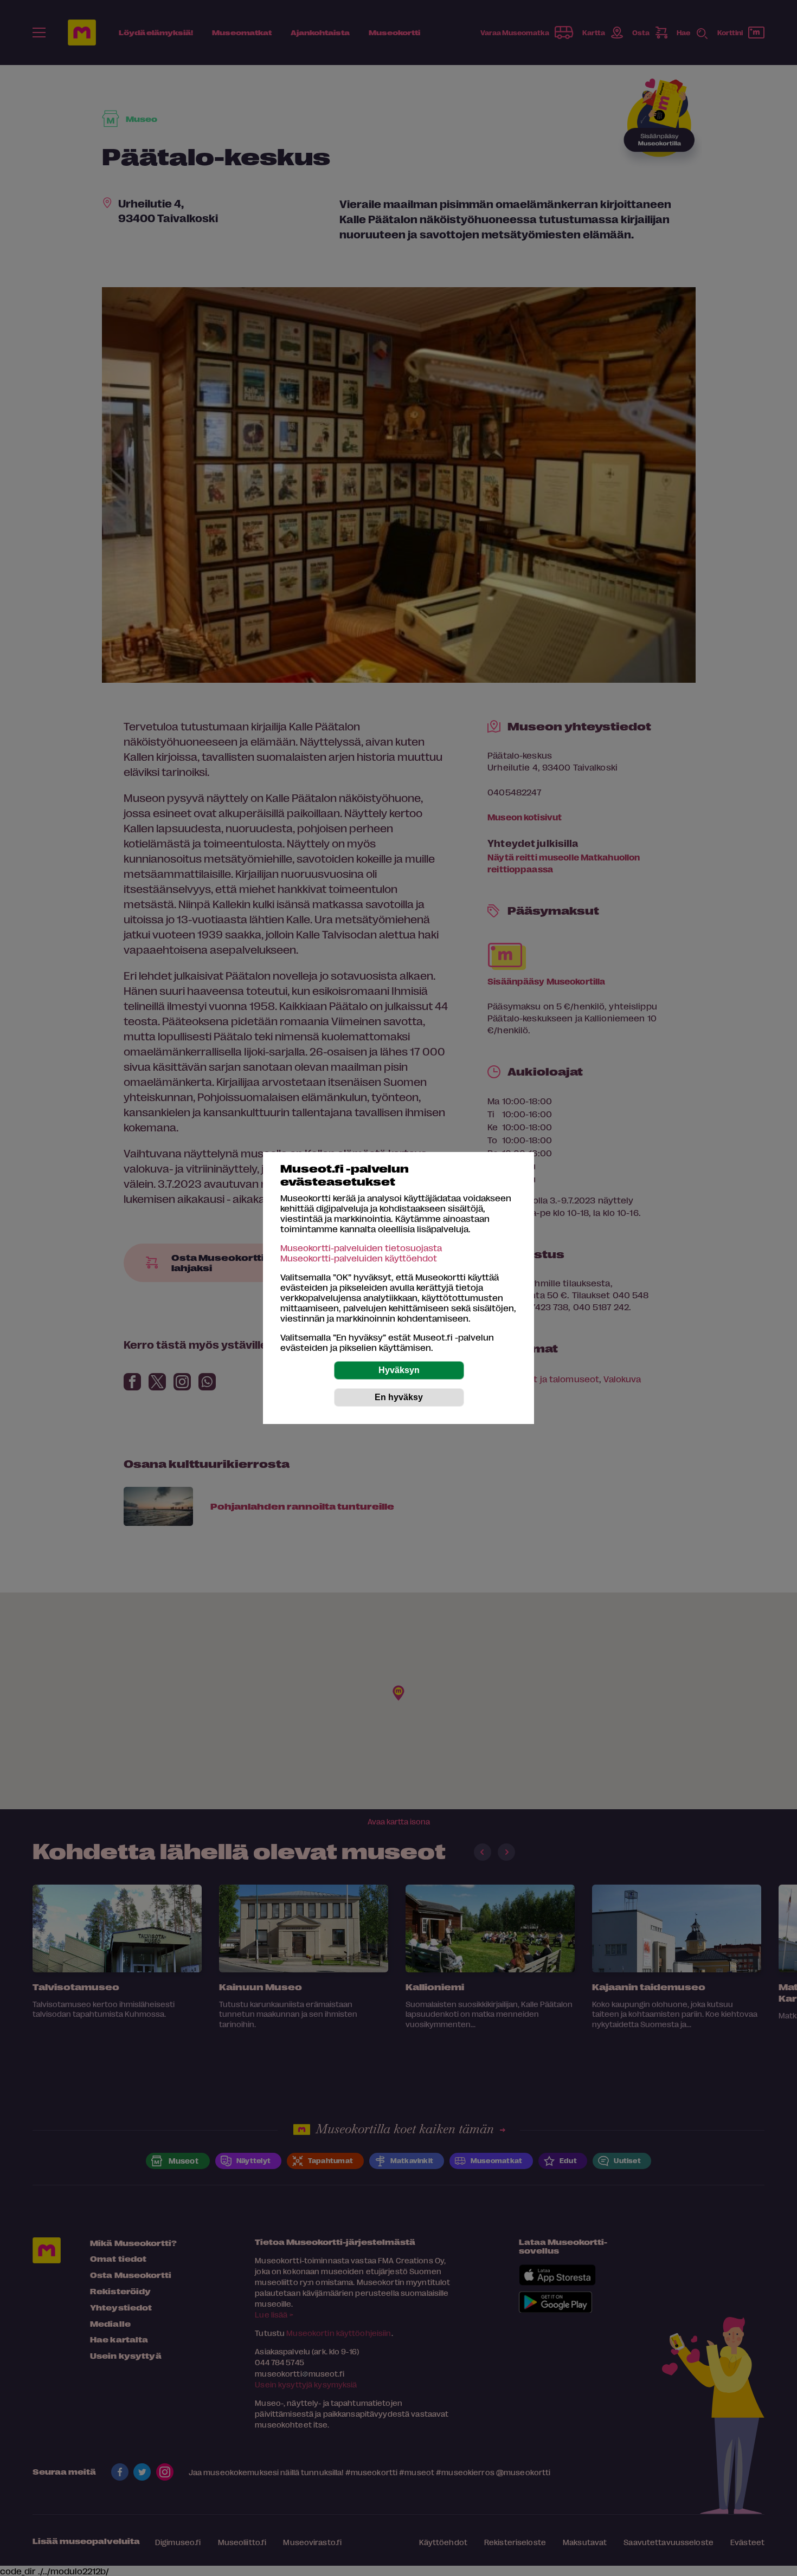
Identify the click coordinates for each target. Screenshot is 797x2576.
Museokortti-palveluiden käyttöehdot (359, 1258)
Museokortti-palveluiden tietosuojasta (361, 1248)
